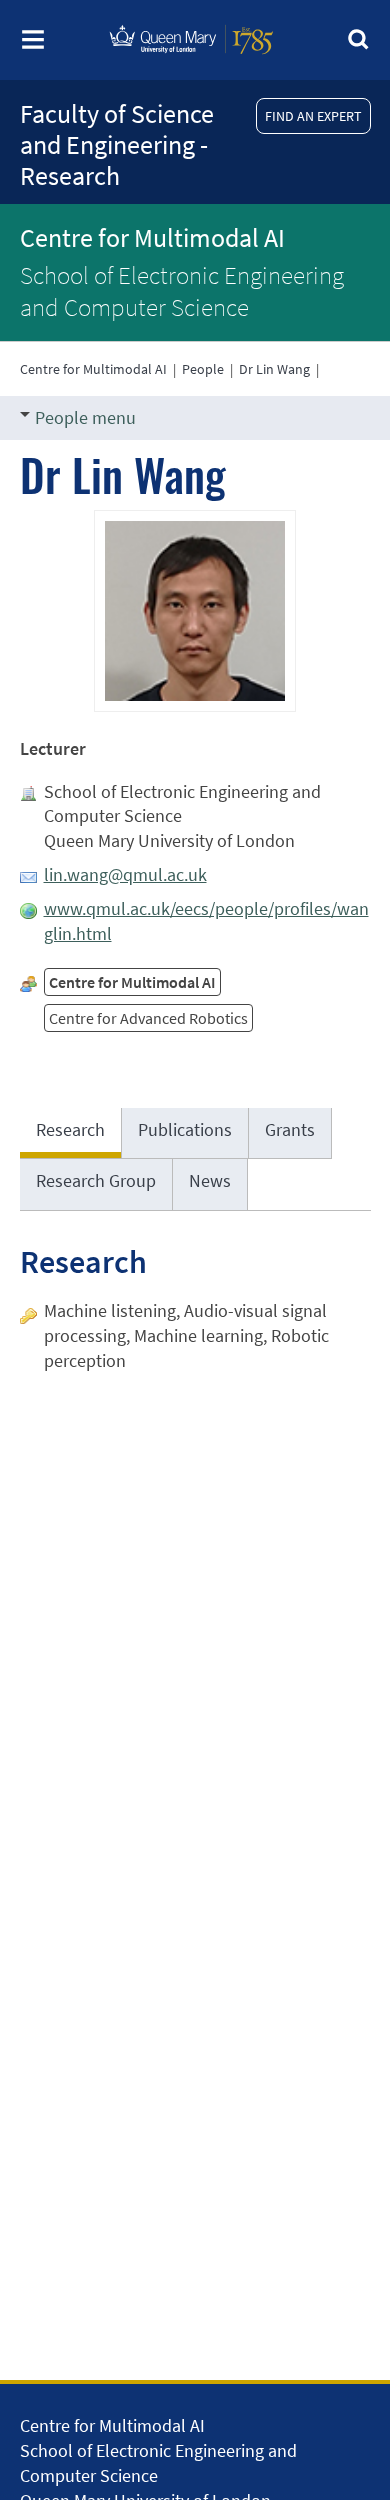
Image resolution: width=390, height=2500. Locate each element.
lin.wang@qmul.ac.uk (125, 874)
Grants (290, 1129)
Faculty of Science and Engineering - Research (117, 144)
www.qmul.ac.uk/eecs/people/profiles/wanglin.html (206, 921)
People (203, 369)
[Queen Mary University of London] (192, 61)
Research (70, 1129)
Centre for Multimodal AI (152, 237)
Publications (185, 1129)
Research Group (96, 1180)
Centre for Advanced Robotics (148, 1018)
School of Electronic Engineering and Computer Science (182, 291)
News (210, 1180)
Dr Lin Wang (274, 369)
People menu (85, 417)
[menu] (33, 45)
